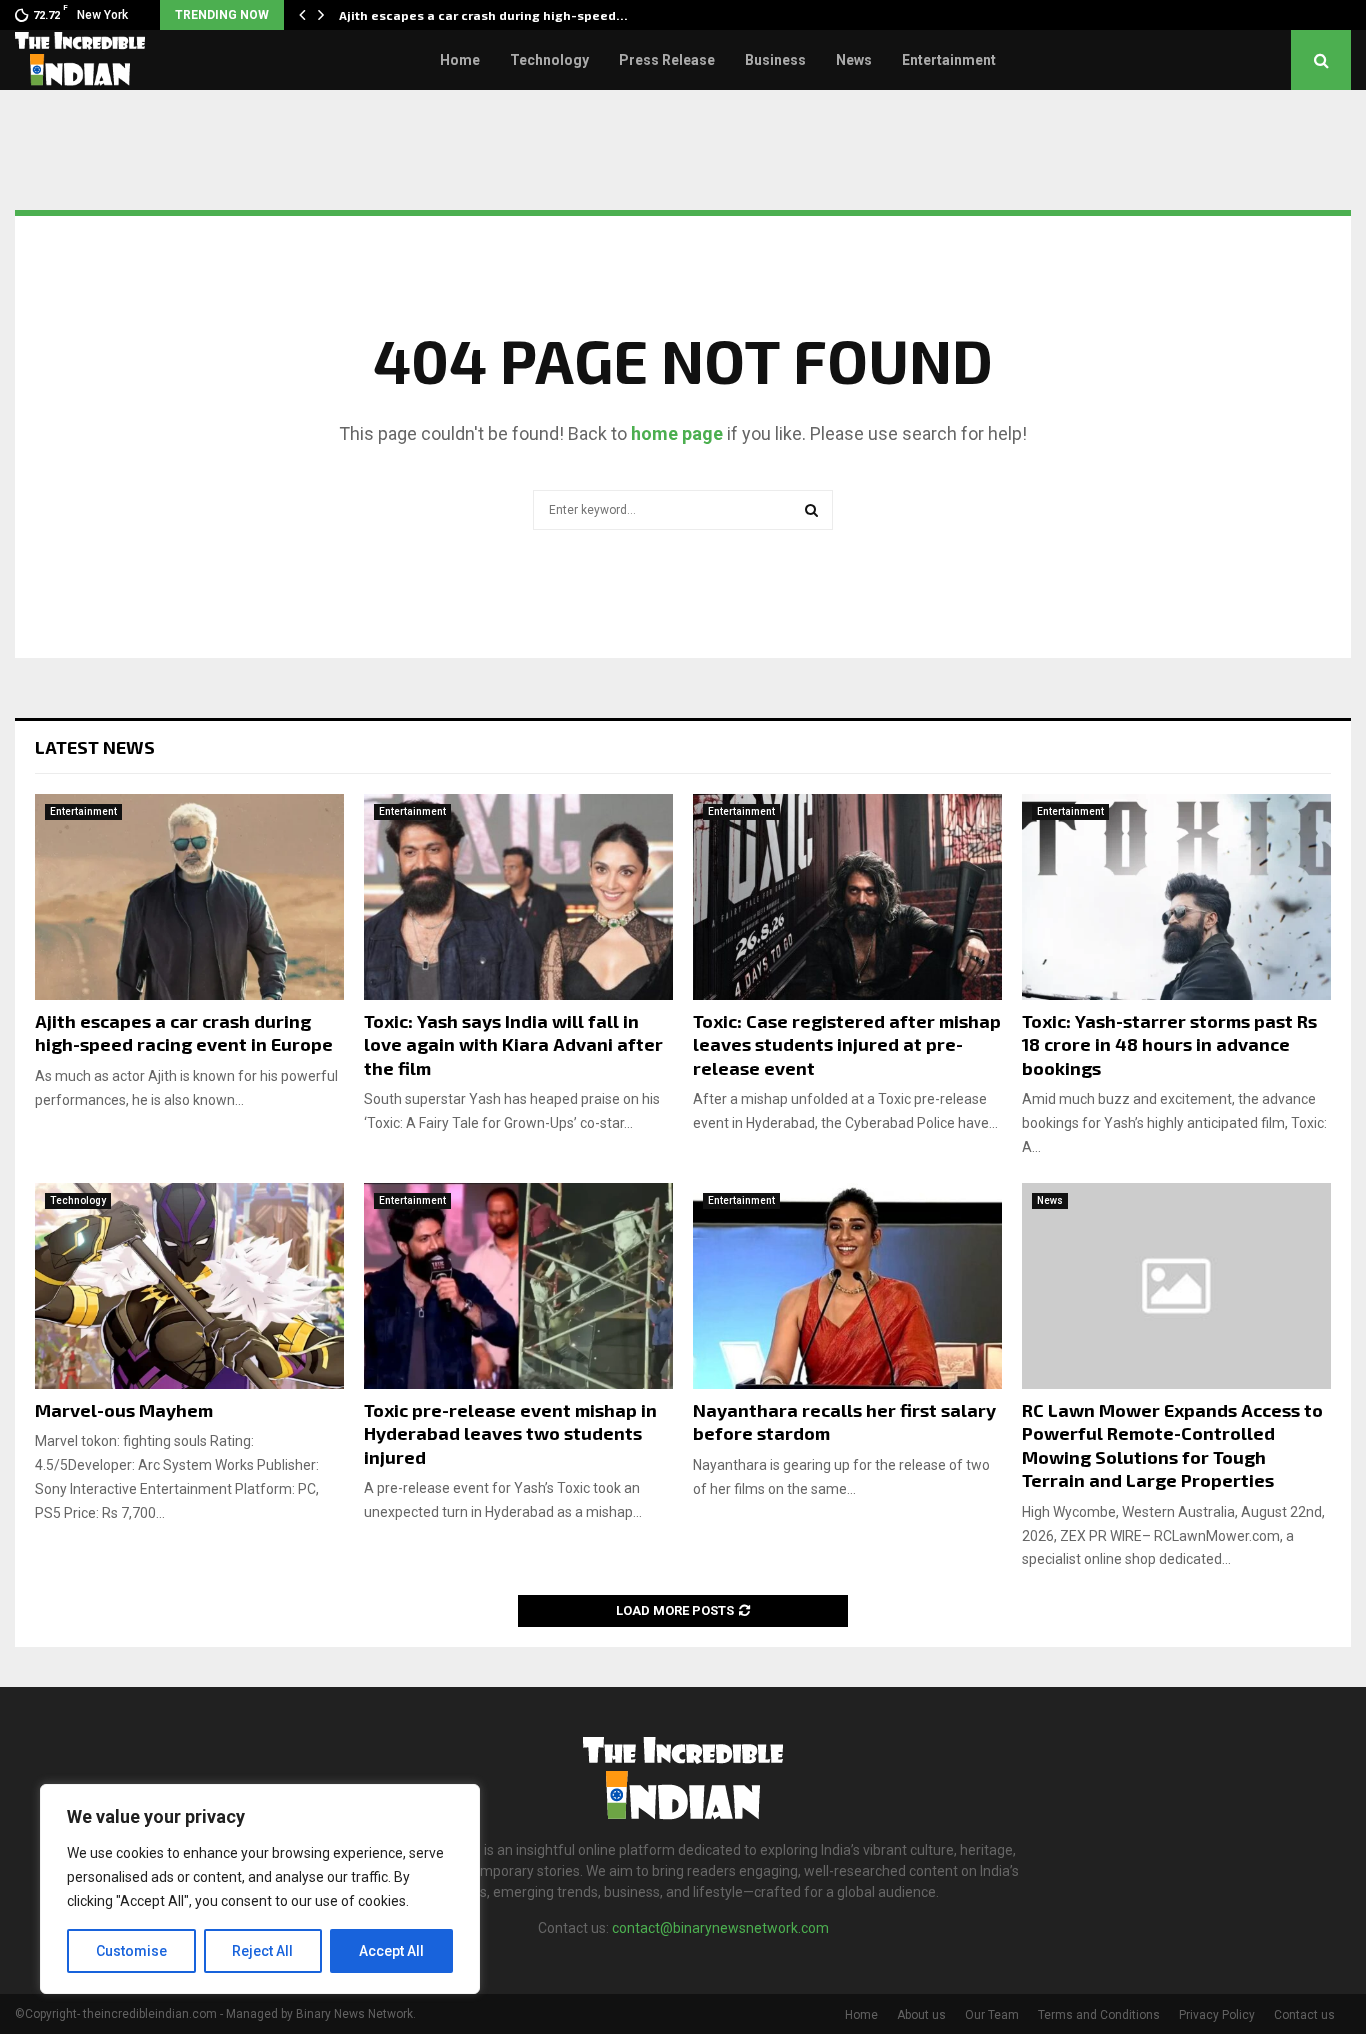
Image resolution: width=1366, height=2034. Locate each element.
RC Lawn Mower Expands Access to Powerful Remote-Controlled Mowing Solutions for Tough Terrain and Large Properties (1172, 1445)
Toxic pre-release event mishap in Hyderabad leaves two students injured (510, 1433)
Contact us (1304, 2015)
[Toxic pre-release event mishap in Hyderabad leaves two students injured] (518, 1286)
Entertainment (949, 60)
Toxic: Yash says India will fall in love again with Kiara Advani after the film (513, 1044)
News (854, 60)
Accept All (391, 1951)
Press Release (667, 60)
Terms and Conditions (1099, 2015)
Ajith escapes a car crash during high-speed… (483, 15)
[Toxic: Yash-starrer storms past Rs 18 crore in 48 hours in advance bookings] (1176, 897)
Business (775, 60)
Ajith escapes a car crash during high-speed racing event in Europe (184, 1032)
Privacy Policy (1217, 2015)
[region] (260, 1889)
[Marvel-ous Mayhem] (189, 1286)
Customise (131, 1951)
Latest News (95, 747)
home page (677, 433)
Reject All (262, 1951)
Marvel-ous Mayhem (124, 1410)
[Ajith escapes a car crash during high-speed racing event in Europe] (189, 897)
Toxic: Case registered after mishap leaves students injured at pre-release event (847, 1044)
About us (921, 2015)
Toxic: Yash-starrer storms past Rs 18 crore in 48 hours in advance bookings (1169, 1044)
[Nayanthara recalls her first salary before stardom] (847, 1286)
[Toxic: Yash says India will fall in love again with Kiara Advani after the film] (518, 897)
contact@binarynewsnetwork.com (720, 1928)
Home (460, 60)
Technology (549, 60)
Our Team (992, 2015)
